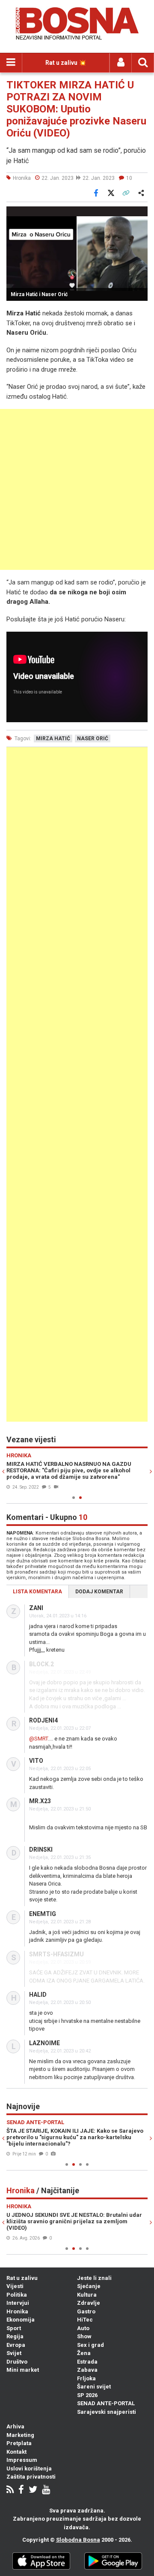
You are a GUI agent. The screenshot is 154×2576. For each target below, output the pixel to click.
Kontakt (16, 2452)
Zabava (87, 2370)
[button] (140, 214)
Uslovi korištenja (29, 2469)
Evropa (16, 2345)
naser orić (93, 739)
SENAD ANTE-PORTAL (106, 2403)
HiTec (85, 2320)
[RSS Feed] (10, 2490)
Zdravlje (89, 2303)
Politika (17, 2295)
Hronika (17, 2311)
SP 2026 (87, 2395)
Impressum (22, 2460)
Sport (14, 2328)
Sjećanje (89, 2286)
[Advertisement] (77, 489)
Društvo (17, 2362)
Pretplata (19, 2443)
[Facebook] (21, 2490)
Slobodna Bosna (78, 2540)
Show (84, 2336)
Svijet (14, 2353)
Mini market (23, 2370)
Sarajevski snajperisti (107, 2412)
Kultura (87, 2295)
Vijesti (15, 2286)
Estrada (87, 2362)
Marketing (20, 2435)
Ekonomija (21, 2320)
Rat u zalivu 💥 (66, 63)
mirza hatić (53, 739)
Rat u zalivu (22, 2278)
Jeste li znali (94, 2278)
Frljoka (86, 2378)
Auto (83, 2328)
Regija (15, 2336)
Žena (84, 2353)
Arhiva (15, 2426)
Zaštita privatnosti (31, 2477)
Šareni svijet (94, 2387)
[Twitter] (33, 2490)
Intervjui (18, 2303)
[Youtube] (46, 2490)
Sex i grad (90, 2345)
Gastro (86, 2311)
